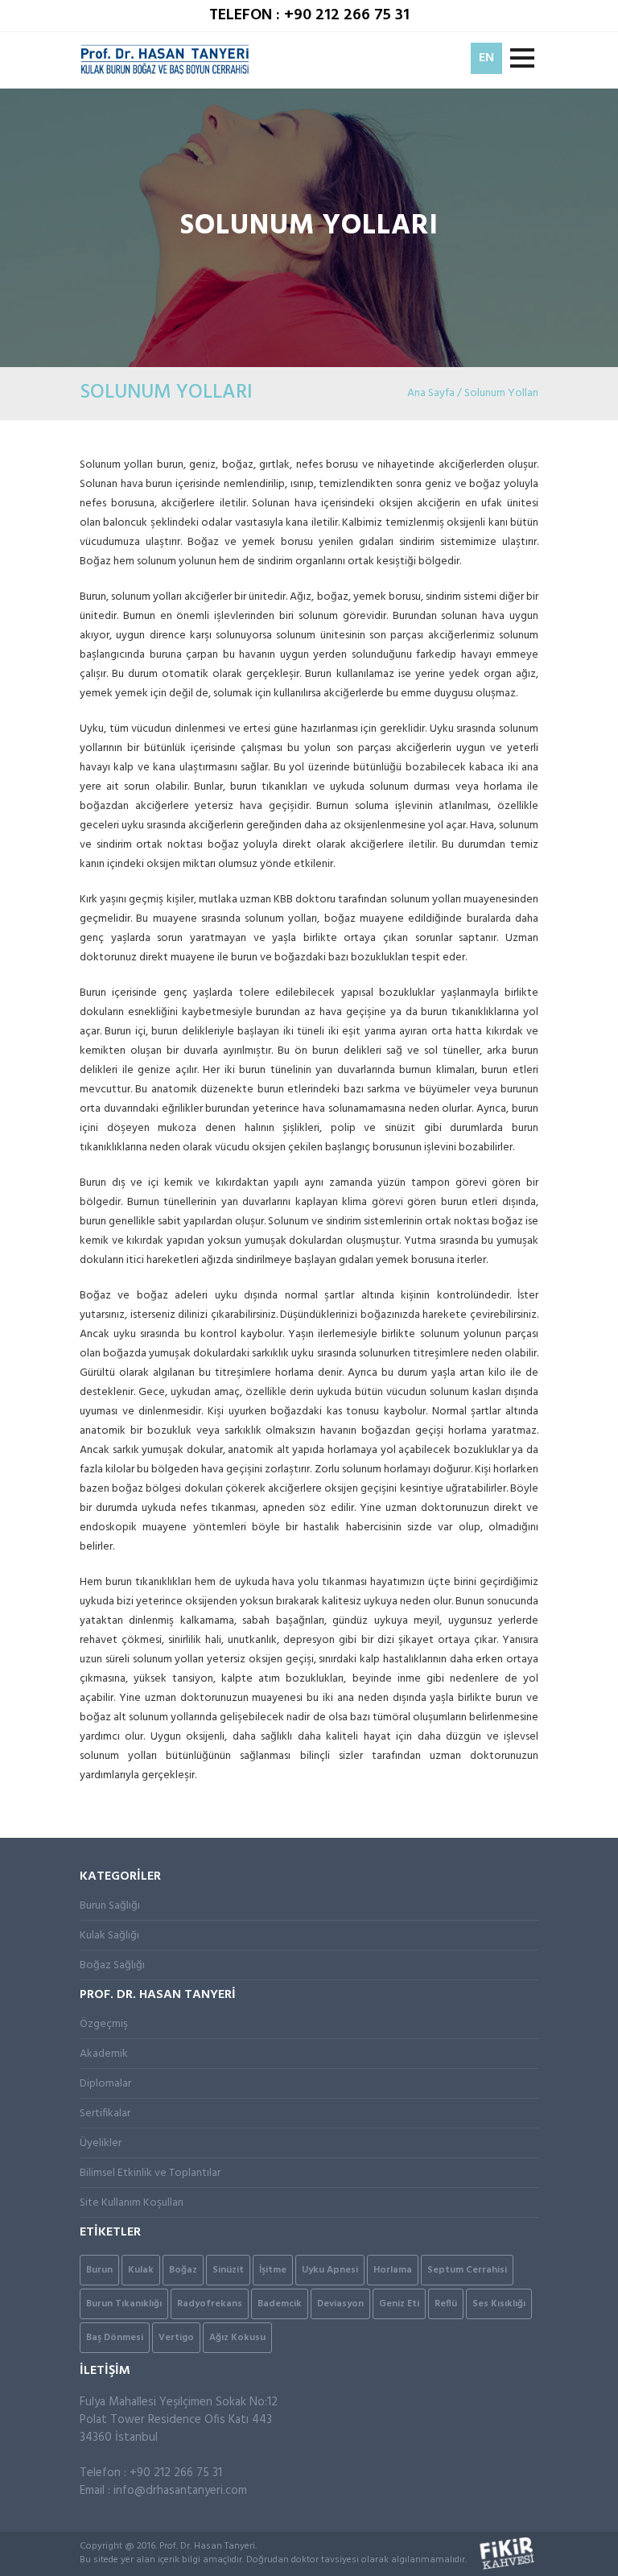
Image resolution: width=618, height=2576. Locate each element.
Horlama (393, 2270)
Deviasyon (340, 2304)
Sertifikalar (105, 2114)
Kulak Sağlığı (109, 1936)
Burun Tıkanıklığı (124, 2304)
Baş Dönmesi (115, 2338)
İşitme (273, 2270)
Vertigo (176, 2338)
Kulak (141, 2270)
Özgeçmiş (104, 2024)
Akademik (104, 2054)
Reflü (446, 2304)
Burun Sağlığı (110, 1906)
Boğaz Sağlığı (112, 1965)
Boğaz (183, 2270)
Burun (99, 2270)
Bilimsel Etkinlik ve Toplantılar (150, 2173)
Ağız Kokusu (237, 2338)
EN (486, 58)
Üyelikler (101, 2143)
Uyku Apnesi (330, 2270)
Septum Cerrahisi (467, 2270)
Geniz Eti (399, 2304)
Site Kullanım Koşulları (132, 2203)
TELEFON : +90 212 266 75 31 (309, 15)
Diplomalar (105, 2084)
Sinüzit (228, 2270)
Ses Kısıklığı (499, 2304)
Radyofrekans (210, 2304)
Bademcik (280, 2304)
